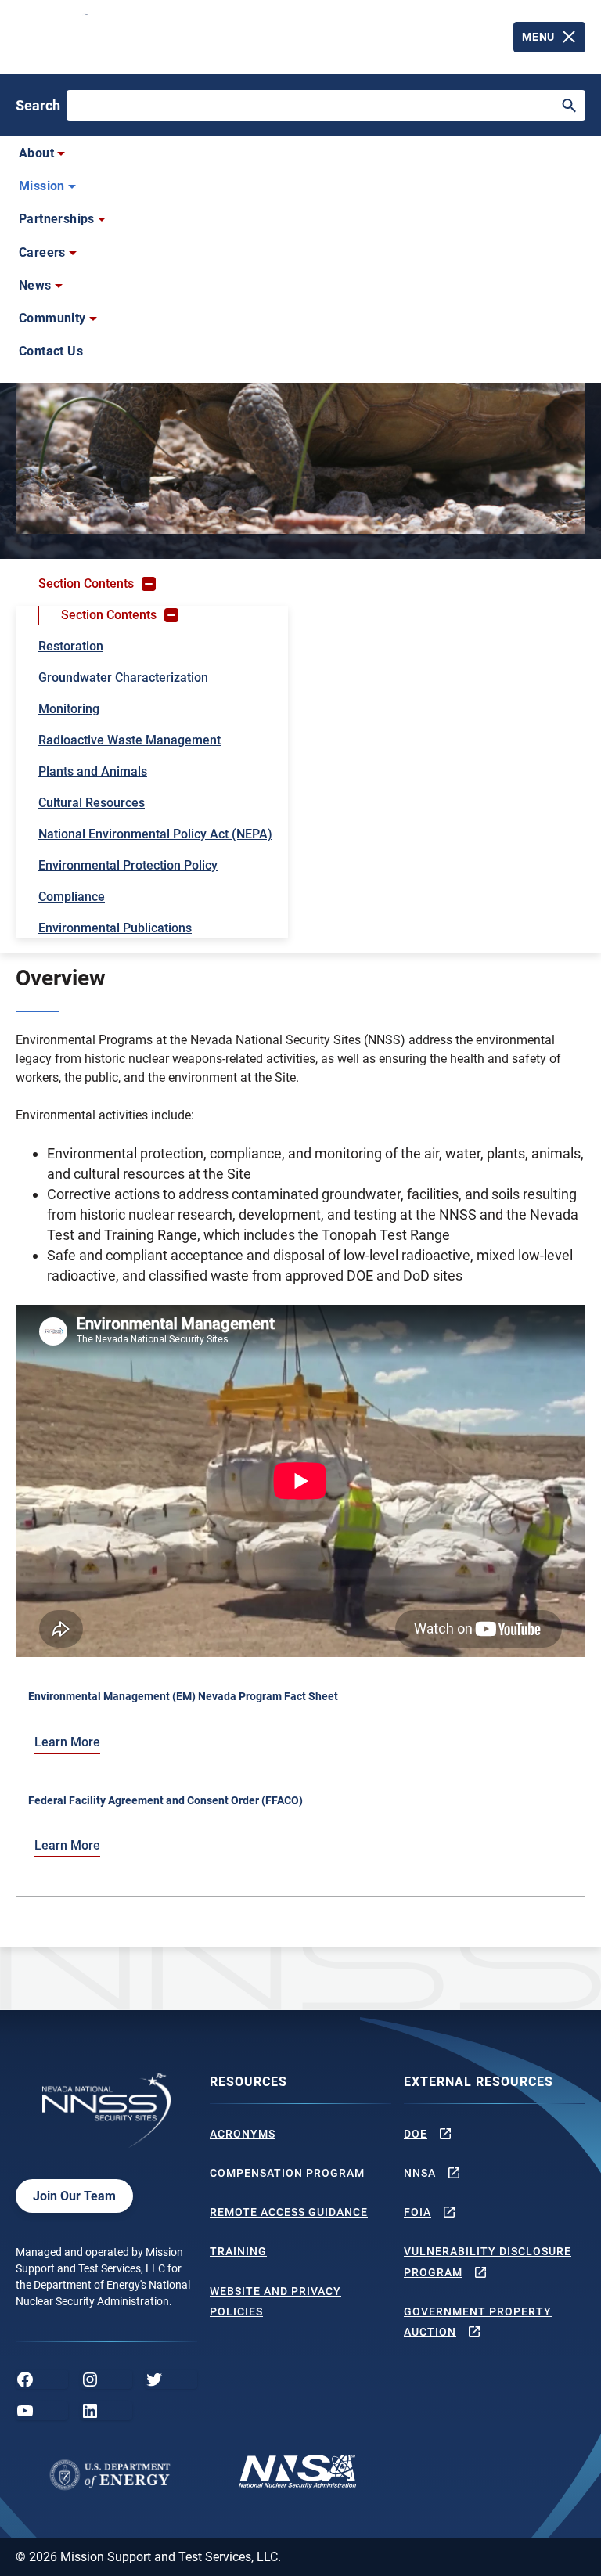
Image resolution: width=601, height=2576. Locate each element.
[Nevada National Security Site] (53, 34)
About (36, 153)
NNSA (420, 2173)
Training (238, 2251)
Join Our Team (74, 2196)
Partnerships (57, 219)
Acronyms (243, 2134)
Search (38, 105)
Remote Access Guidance (289, 2212)
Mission (42, 186)
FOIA (417, 2212)
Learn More (67, 1742)
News (35, 285)
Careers (42, 252)
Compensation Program (287, 2173)
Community (52, 318)
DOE (416, 2134)
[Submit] (569, 106)
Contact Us (51, 351)
